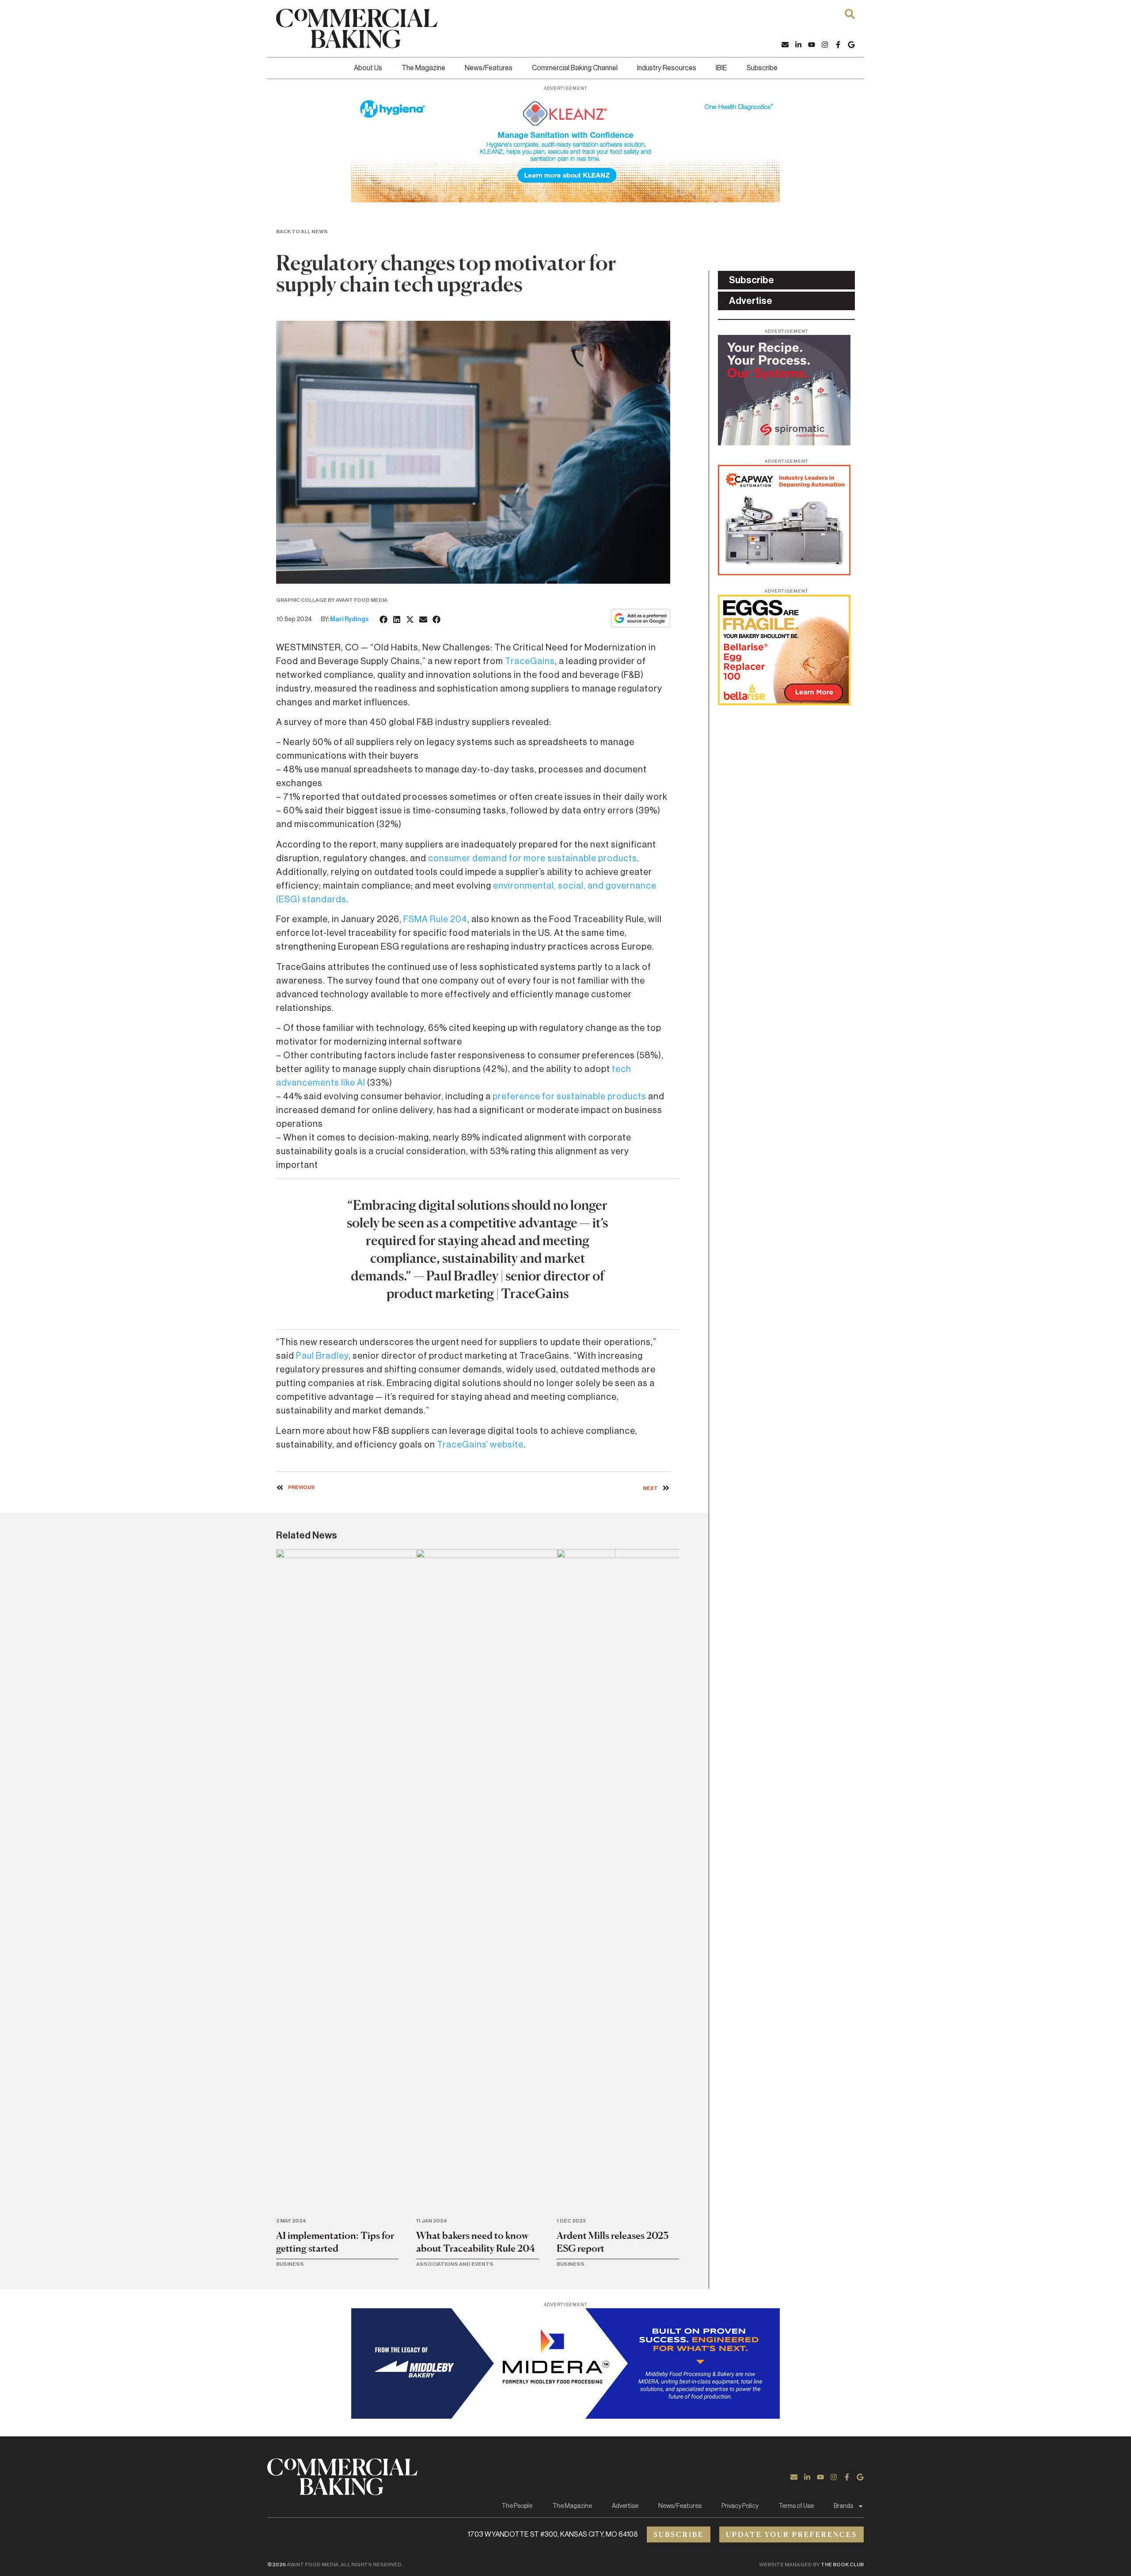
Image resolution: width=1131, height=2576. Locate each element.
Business (290, 2264)
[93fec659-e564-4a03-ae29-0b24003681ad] (565, 200)
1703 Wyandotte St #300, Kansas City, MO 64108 (553, 2534)
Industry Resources (667, 68)
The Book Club (842, 2565)
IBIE (721, 68)
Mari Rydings (349, 619)
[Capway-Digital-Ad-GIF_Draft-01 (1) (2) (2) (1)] (784, 573)
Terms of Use (796, 2506)
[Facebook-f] (838, 45)
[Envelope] (785, 45)
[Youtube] (812, 45)
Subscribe (762, 68)
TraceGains (530, 661)
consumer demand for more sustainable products (533, 859)
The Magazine (423, 68)
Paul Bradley (322, 1356)
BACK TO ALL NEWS (302, 232)
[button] (384, 619)
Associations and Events (455, 2264)
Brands (843, 2506)
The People (517, 2506)
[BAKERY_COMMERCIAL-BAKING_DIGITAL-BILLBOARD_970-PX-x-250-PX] (565, 2416)
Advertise (625, 2506)
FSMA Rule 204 (435, 919)
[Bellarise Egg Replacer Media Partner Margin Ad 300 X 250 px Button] (784, 703)
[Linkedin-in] (798, 45)
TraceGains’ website (480, 1445)
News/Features (489, 68)
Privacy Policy (740, 2506)
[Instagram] (825, 45)
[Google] (851, 45)
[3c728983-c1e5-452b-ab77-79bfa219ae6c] (784, 443)
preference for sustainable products (569, 1097)
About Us (368, 68)
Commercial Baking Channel (575, 68)
